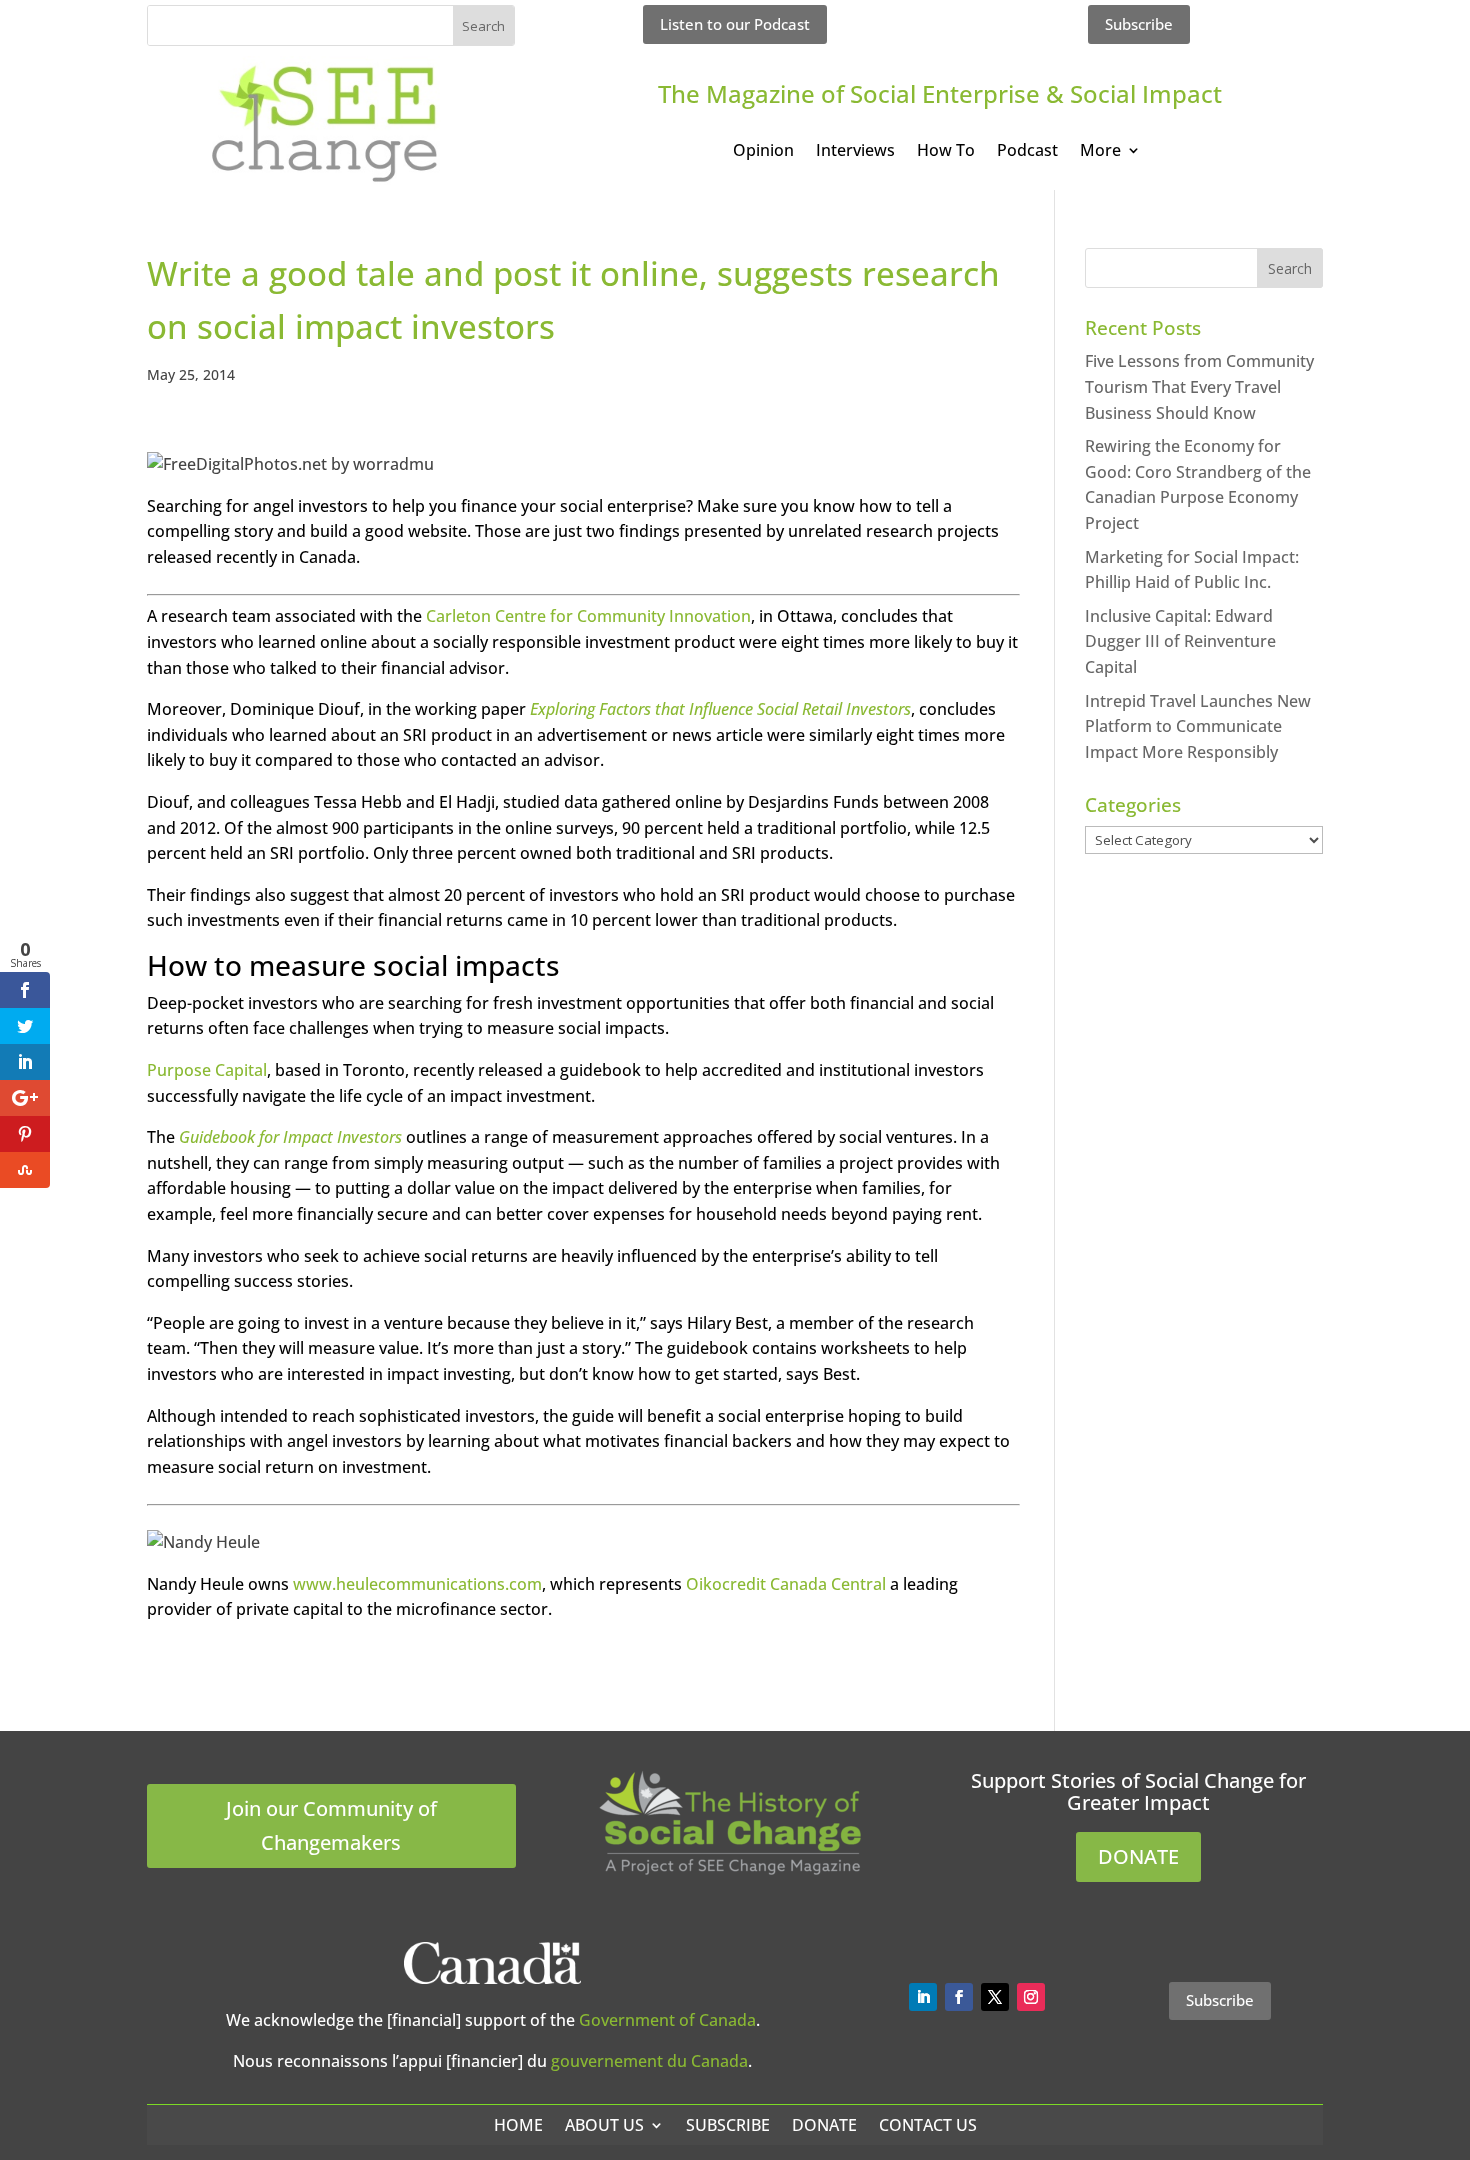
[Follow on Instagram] (1031, 1997)
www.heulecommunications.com (417, 1584)
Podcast (1027, 152)
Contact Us (928, 2125)
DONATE (1138, 1856)
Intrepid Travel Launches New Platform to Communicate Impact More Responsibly (1198, 726)
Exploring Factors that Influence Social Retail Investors (720, 709)
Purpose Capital (207, 1070)
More (1100, 152)
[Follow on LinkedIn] (923, 1997)
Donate (824, 2125)
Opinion (763, 152)
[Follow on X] (995, 1997)
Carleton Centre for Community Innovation (588, 616)
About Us (604, 2125)
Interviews (855, 152)
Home (518, 2125)
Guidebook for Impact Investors (290, 1137)
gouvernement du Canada (649, 2061)
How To (946, 152)
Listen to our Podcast (735, 24)
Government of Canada (667, 2020)
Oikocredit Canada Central (786, 1584)
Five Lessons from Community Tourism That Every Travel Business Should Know (1199, 386)
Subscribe (1139, 24)
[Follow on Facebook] (959, 1997)
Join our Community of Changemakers (331, 1825)
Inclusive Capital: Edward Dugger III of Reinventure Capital (1180, 641)
